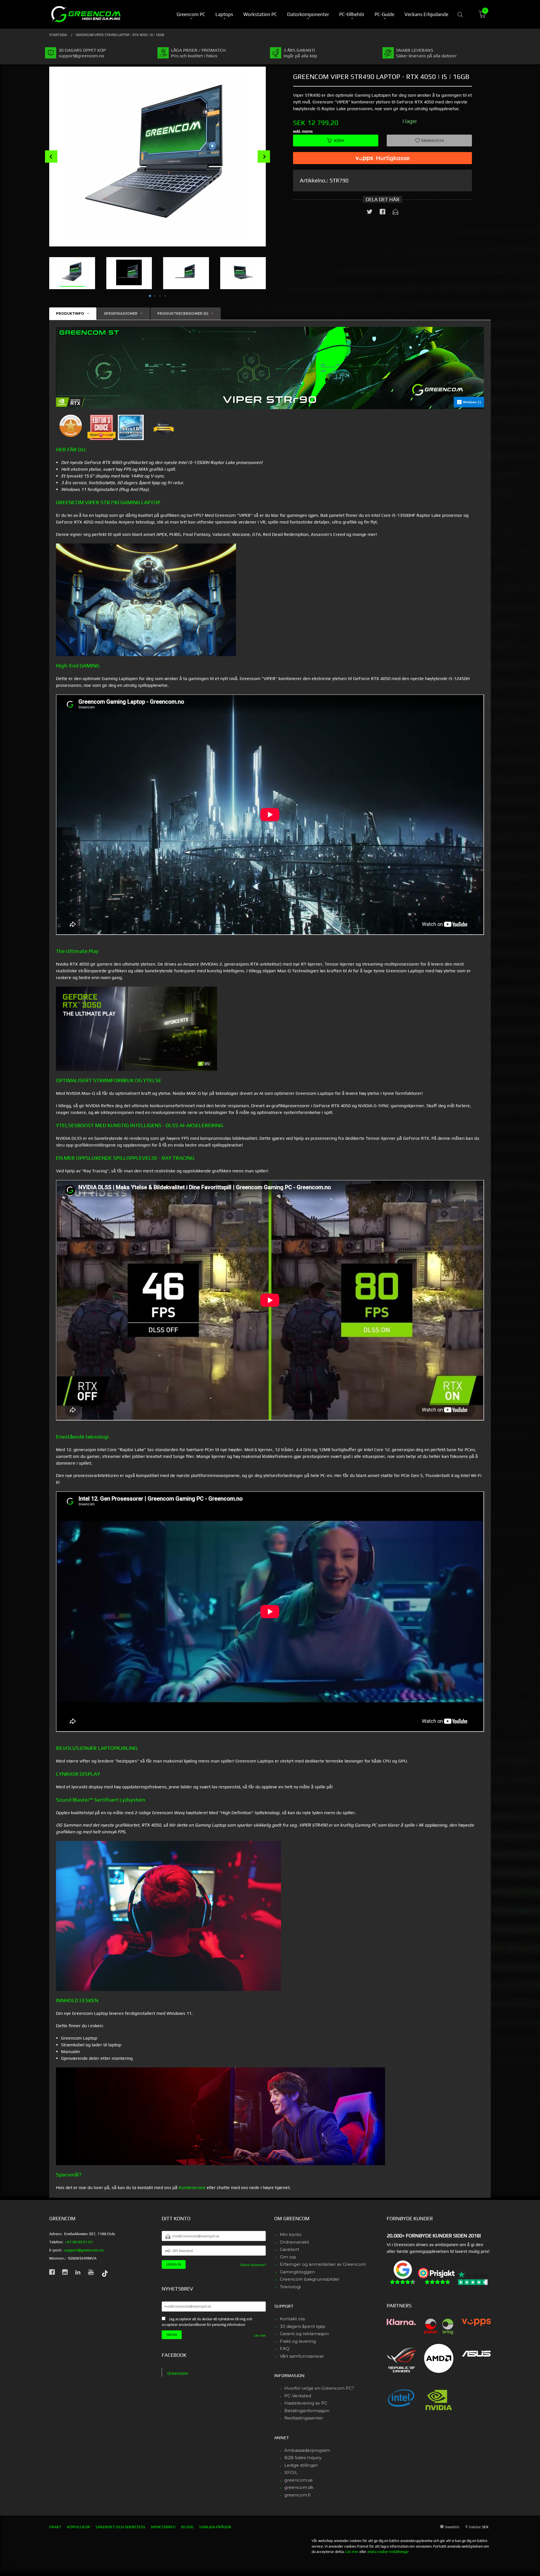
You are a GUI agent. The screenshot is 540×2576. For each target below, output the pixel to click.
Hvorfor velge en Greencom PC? (319, 2388)
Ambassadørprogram (307, 2450)
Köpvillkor (78, 2527)
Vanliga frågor (215, 2527)
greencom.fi (297, 2495)
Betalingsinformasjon (307, 2411)
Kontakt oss (292, 2319)
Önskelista (432, 141)
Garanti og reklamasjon (304, 2334)
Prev (51, 157)
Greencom (178, 2373)
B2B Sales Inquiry (303, 2458)
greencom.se (299, 2480)
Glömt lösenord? (253, 2265)
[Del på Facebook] (382, 213)
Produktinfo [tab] (70, 313)
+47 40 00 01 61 (79, 2242)
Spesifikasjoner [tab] (121, 313)
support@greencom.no (84, 2250)
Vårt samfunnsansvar (302, 2356)
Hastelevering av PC (306, 2403)
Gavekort (290, 2249)
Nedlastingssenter (304, 2418)
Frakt (55, 2527)
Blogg (187, 2527)
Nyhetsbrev (163, 2527)
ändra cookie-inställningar (388, 2552)
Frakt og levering (298, 2341)
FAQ (285, 2349)
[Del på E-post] (395, 213)
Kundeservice (192, 2188)
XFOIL (291, 2472)
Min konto (291, 2234)
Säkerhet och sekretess (121, 2527)
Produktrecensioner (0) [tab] (183, 313)
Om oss (288, 2257)
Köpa (339, 141)
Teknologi (290, 2287)
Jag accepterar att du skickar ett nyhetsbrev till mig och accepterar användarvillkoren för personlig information (207, 2322)
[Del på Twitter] (370, 213)
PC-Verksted (298, 2396)
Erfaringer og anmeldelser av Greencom (323, 2264)
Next (264, 157)
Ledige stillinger (301, 2465)
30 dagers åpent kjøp (303, 2326)
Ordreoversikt (294, 2242)
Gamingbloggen (297, 2272)
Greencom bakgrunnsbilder (310, 2279)
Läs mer (260, 2335)
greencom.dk (299, 2487)
